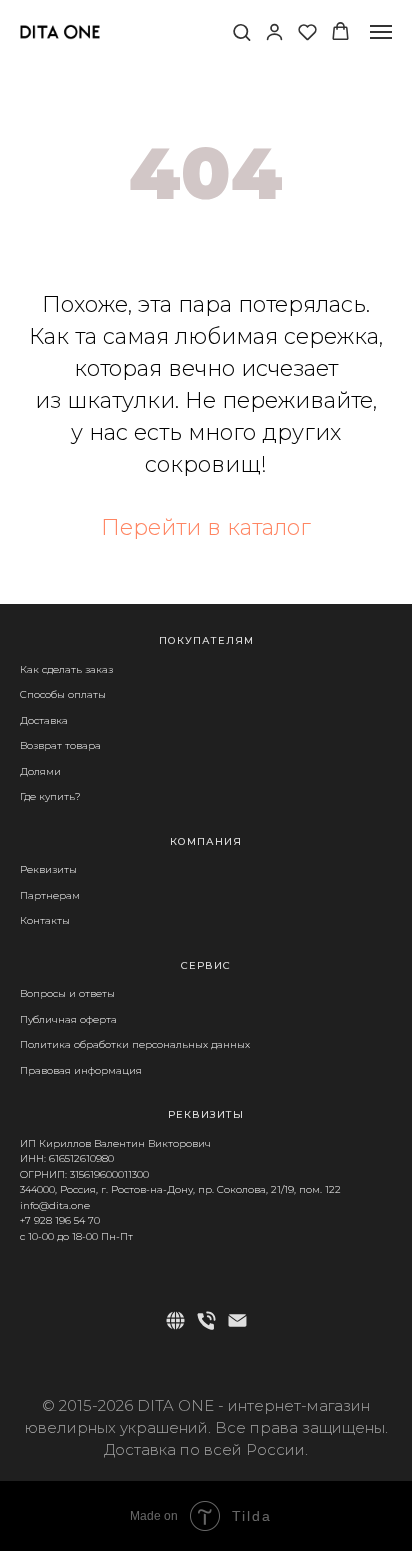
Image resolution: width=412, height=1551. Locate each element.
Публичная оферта (68, 1019)
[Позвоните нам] (206, 1320)
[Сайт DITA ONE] (175, 1320)
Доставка (44, 720)
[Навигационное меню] (381, 32)
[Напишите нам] (237, 1320)
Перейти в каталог (206, 527)
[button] (241, 31)
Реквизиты (48, 869)
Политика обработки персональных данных (135, 1044)
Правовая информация (81, 1070)
